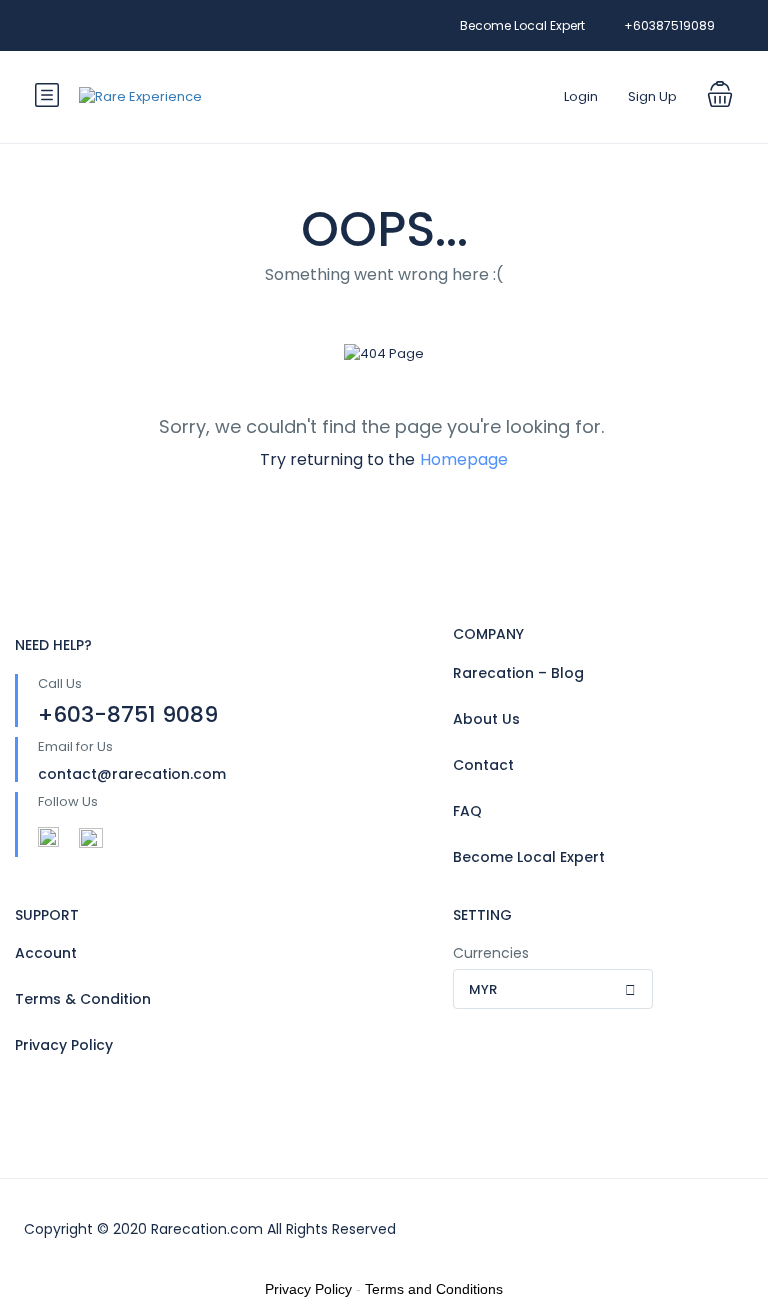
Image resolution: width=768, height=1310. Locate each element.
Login (581, 96)
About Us (486, 719)
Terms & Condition (83, 999)
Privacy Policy (64, 1045)
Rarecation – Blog (518, 673)
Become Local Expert (522, 25)
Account (46, 953)
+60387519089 (669, 25)
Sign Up (652, 96)
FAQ (467, 811)
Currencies (491, 953)
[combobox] (553, 989)
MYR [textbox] (483, 989)
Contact (483, 765)
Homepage (464, 459)
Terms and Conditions (434, 1289)
